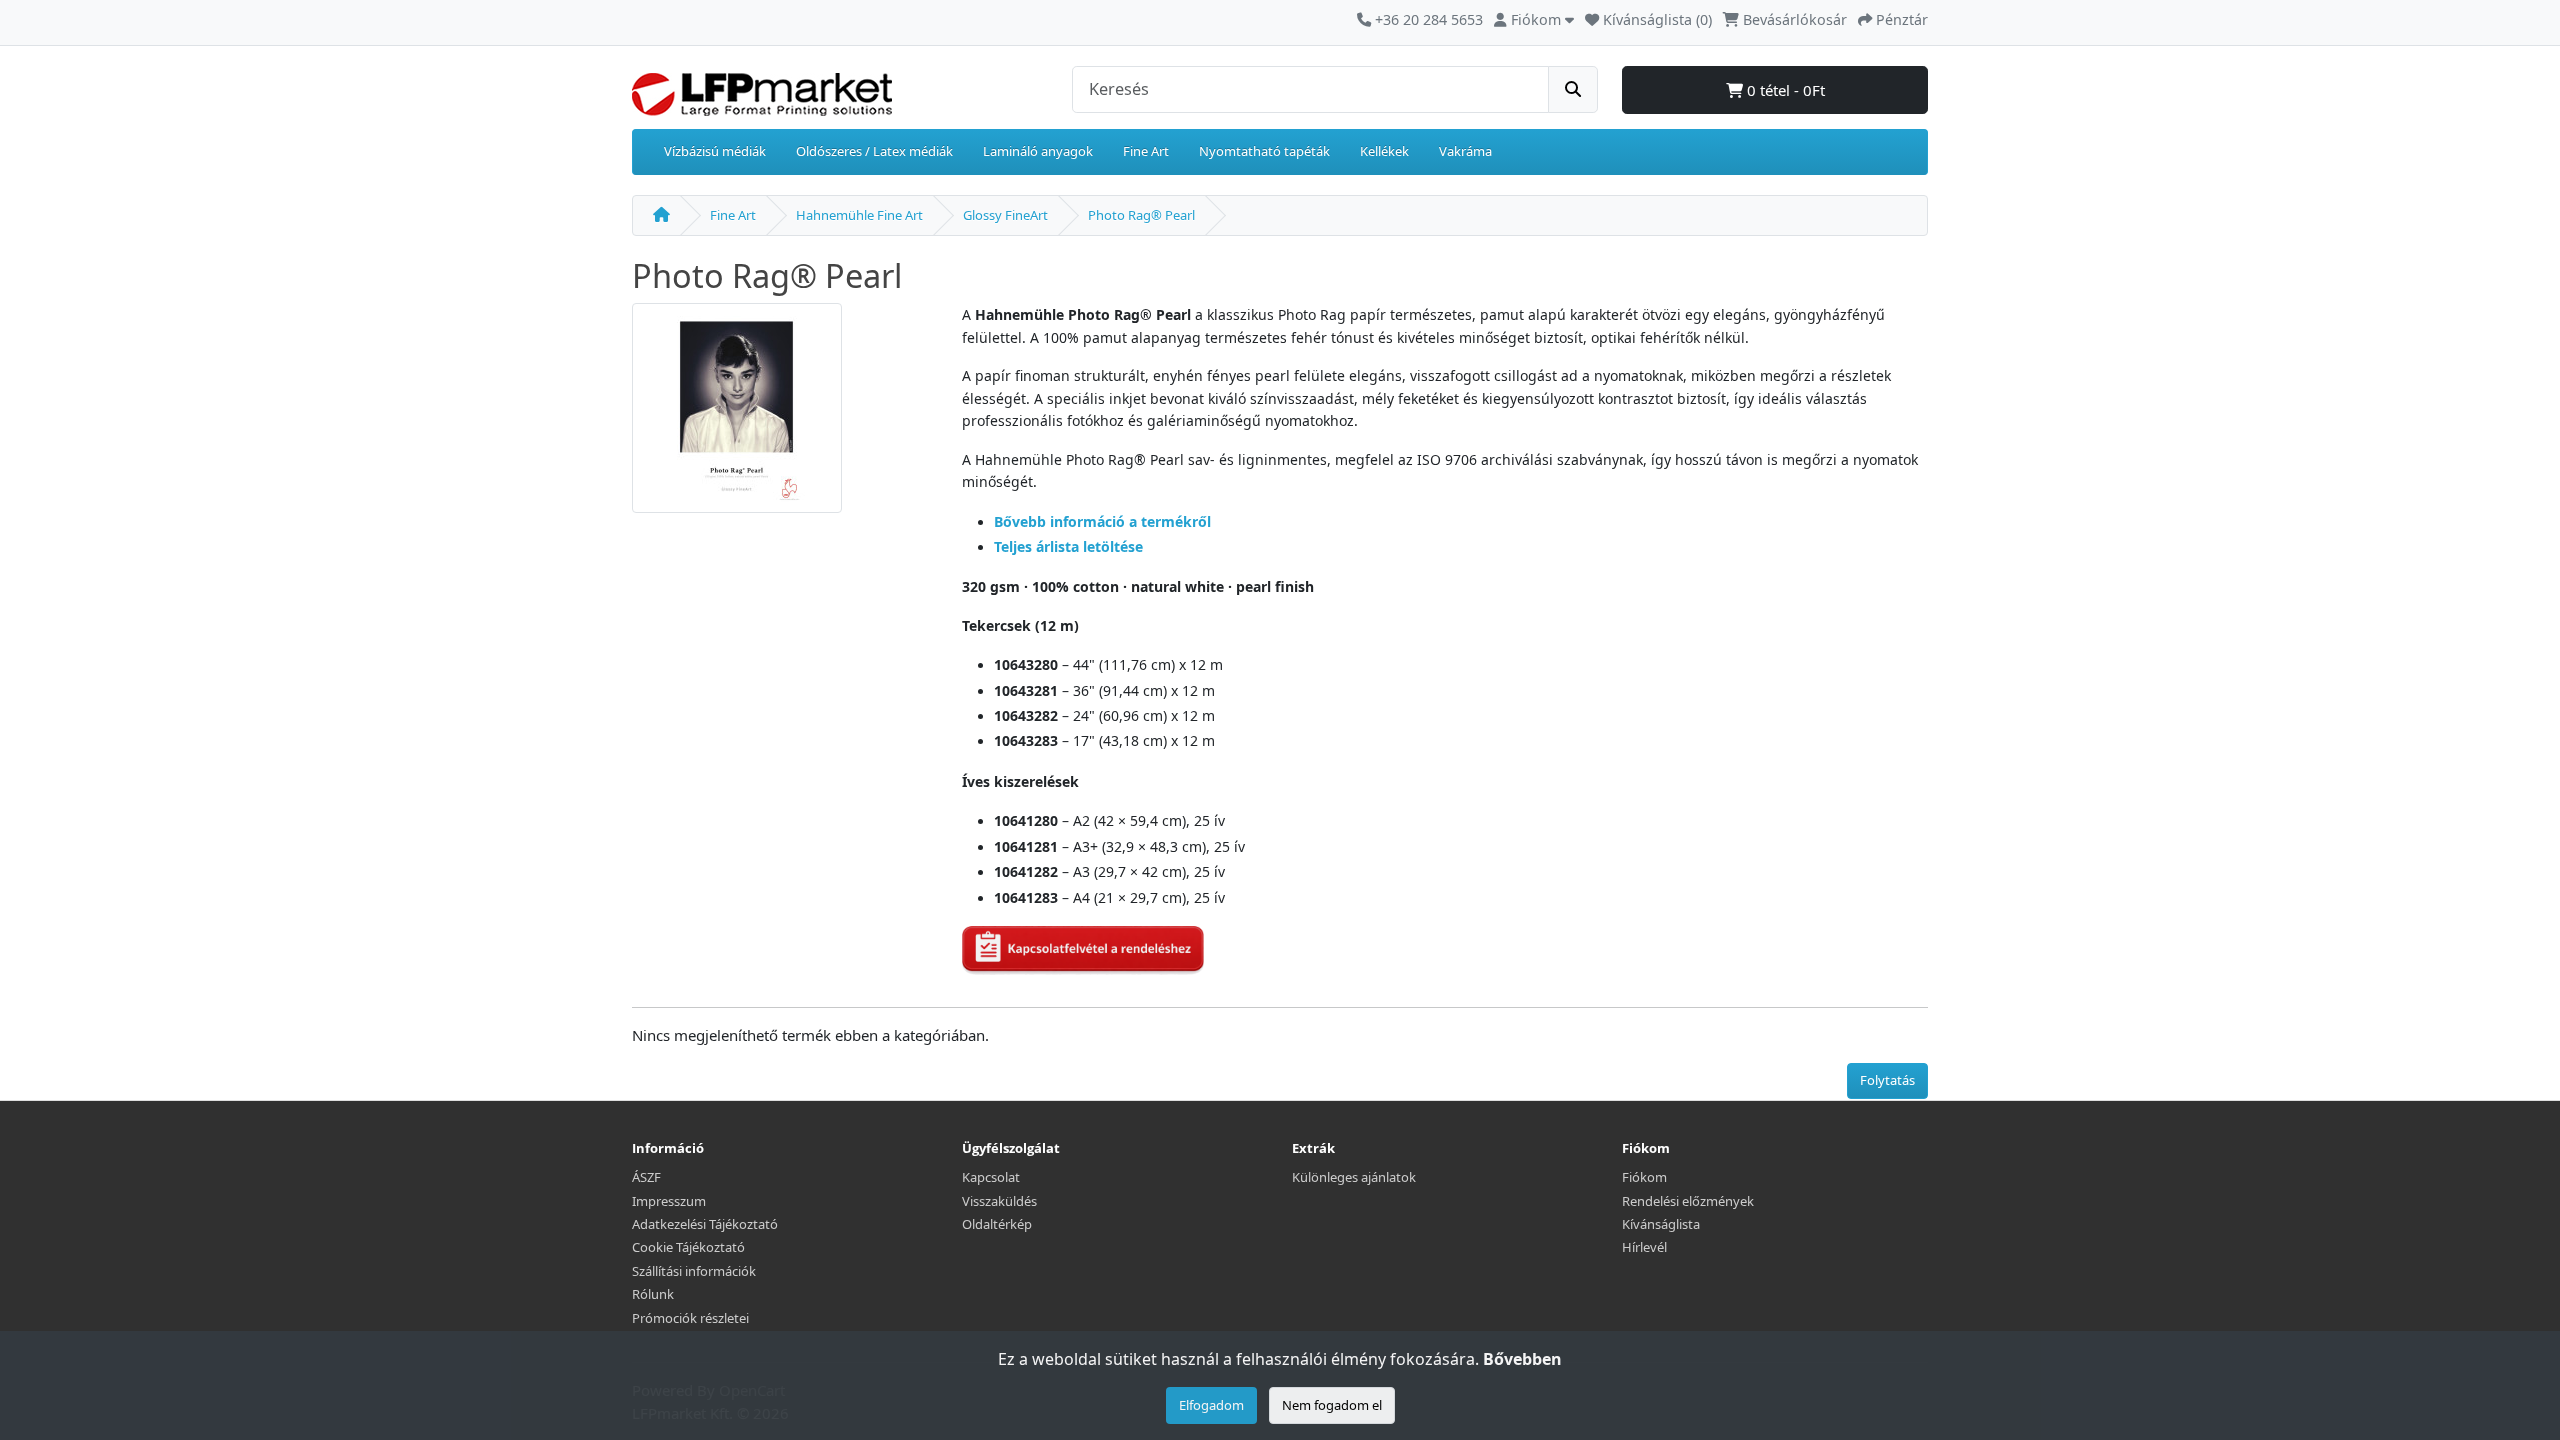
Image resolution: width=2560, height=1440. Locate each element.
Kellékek (1384, 151)
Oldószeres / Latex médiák (874, 151)
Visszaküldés (999, 1201)
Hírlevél (1644, 1247)
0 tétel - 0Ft (1784, 90)
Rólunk (653, 1294)
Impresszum (669, 1201)
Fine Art (1146, 151)
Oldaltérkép (997, 1224)
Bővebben (1522, 1359)
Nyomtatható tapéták (1264, 151)
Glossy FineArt (1005, 215)
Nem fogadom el (1332, 1405)
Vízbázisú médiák (715, 151)
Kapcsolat (991, 1177)
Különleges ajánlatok (1354, 1177)
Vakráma (1465, 151)
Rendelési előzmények (1688, 1201)
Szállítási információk (694, 1271)
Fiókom (1644, 1177)
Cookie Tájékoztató (688, 1247)
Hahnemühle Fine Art (859, 215)
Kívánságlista (1661, 1224)
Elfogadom (1211, 1405)
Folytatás (1887, 1080)
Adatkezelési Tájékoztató (705, 1224)
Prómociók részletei (690, 1318)
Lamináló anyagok (1038, 151)
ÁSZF (646, 1177)
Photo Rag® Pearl (1141, 215)
